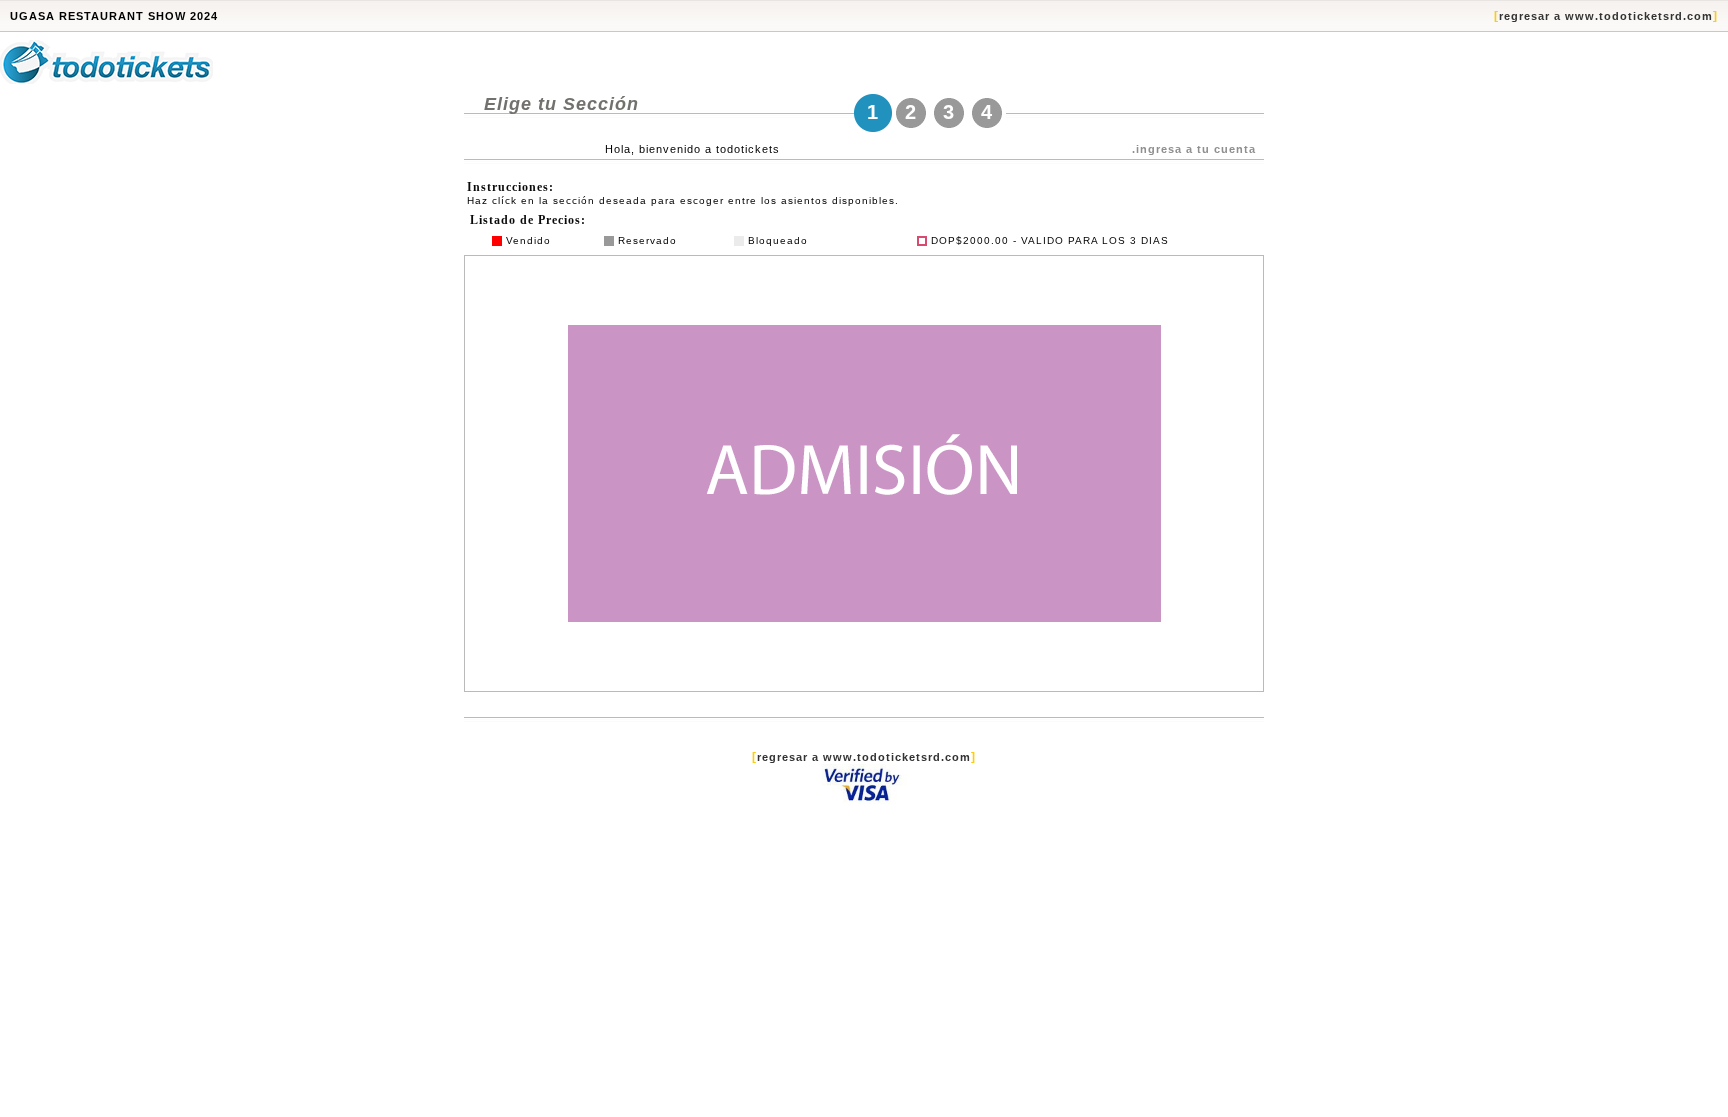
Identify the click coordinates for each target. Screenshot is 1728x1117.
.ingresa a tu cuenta (1194, 149)
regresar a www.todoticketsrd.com (1606, 16)
